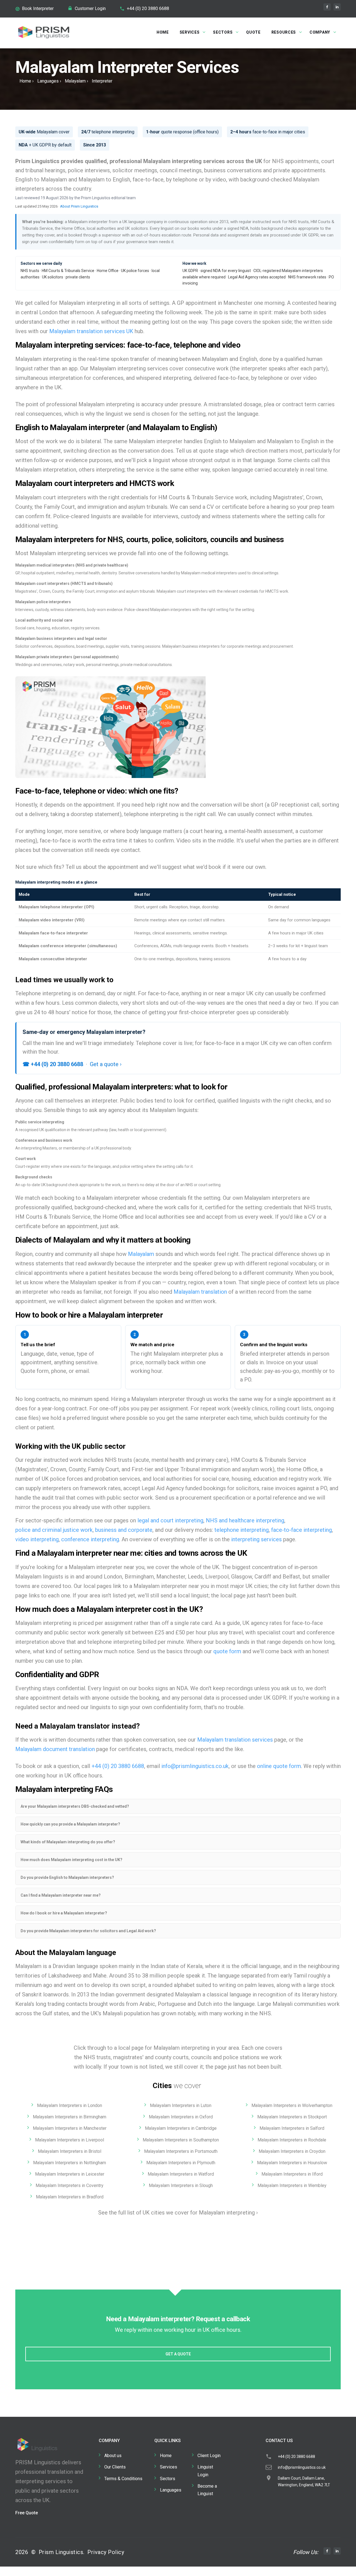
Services (190, 32)
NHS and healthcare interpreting (245, 1520)
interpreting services (256, 1539)
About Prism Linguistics (79, 206)
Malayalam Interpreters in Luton (181, 2105)
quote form (227, 1651)
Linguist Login (205, 2471)
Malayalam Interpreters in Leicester (70, 2174)
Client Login (209, 2456)
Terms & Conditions (123, 2479)
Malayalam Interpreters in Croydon (292, 2151)
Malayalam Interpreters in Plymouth (181, 2163)
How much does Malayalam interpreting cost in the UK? (71, 1860)
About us (113, 2456)
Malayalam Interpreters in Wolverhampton (292, 2105)
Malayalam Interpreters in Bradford (70, 2197)
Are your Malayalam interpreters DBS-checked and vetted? (75, 1806)
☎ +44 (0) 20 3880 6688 (53, 1064)
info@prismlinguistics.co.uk (195, 1766)
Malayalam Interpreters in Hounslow (292, 2163)
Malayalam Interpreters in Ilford (292, 2174)
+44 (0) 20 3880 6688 (148, 8)
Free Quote (27, 2513)
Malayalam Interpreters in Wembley (292, 2185)
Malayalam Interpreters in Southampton (181, 2140)
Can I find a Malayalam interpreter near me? (61, 1895)
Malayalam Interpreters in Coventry (70, 2185)
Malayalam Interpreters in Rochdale (292, 2140)
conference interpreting (90, 1539)
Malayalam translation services (235, 1740)
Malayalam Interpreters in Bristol (70, 2151)
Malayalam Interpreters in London (70, 2105)
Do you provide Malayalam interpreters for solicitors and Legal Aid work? (88, 1931)
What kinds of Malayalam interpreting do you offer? (68, 1842)
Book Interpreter (38, 8)
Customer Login (90, 8)
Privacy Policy (106, 2552)
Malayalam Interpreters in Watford (181, 2174)
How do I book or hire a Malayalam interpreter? (64, 1913)
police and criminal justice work (54, 1530)
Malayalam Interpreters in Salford (292, 2128)
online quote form (279, 1766)
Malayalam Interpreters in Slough (181, 2185)
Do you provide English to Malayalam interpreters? (67, 1877)
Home (163, 32)
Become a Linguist (207, 2490)
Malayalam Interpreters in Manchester (70, 2128)
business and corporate (124, 1530)
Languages (48, 81)
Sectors (223, 32)
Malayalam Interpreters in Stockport (292, 2117)
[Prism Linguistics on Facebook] (327, 7)
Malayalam (75, 81)
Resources (284, 32)
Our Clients (115, 2467)
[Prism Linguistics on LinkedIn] (337, 7)
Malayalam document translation (55, 1749)
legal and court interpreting (170, 1520)
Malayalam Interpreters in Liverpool (70, 2140)
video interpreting (37, 1539)
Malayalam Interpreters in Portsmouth (181, 2151)
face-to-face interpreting (301, 1530)
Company (320, 32)
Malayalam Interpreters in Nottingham (70, 2163)
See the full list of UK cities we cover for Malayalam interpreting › (178, 2213)
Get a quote (178, 2354)
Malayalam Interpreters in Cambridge (181, 2128)
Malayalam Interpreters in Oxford (181, 2117)
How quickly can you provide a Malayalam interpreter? (70, 1824)
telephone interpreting (242, 1530)
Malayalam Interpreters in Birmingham (70, 2117)
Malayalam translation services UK (91, 331)
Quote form (35, 1371)
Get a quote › (106, 1064)
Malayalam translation (200, 1292)
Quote (253, 32)
